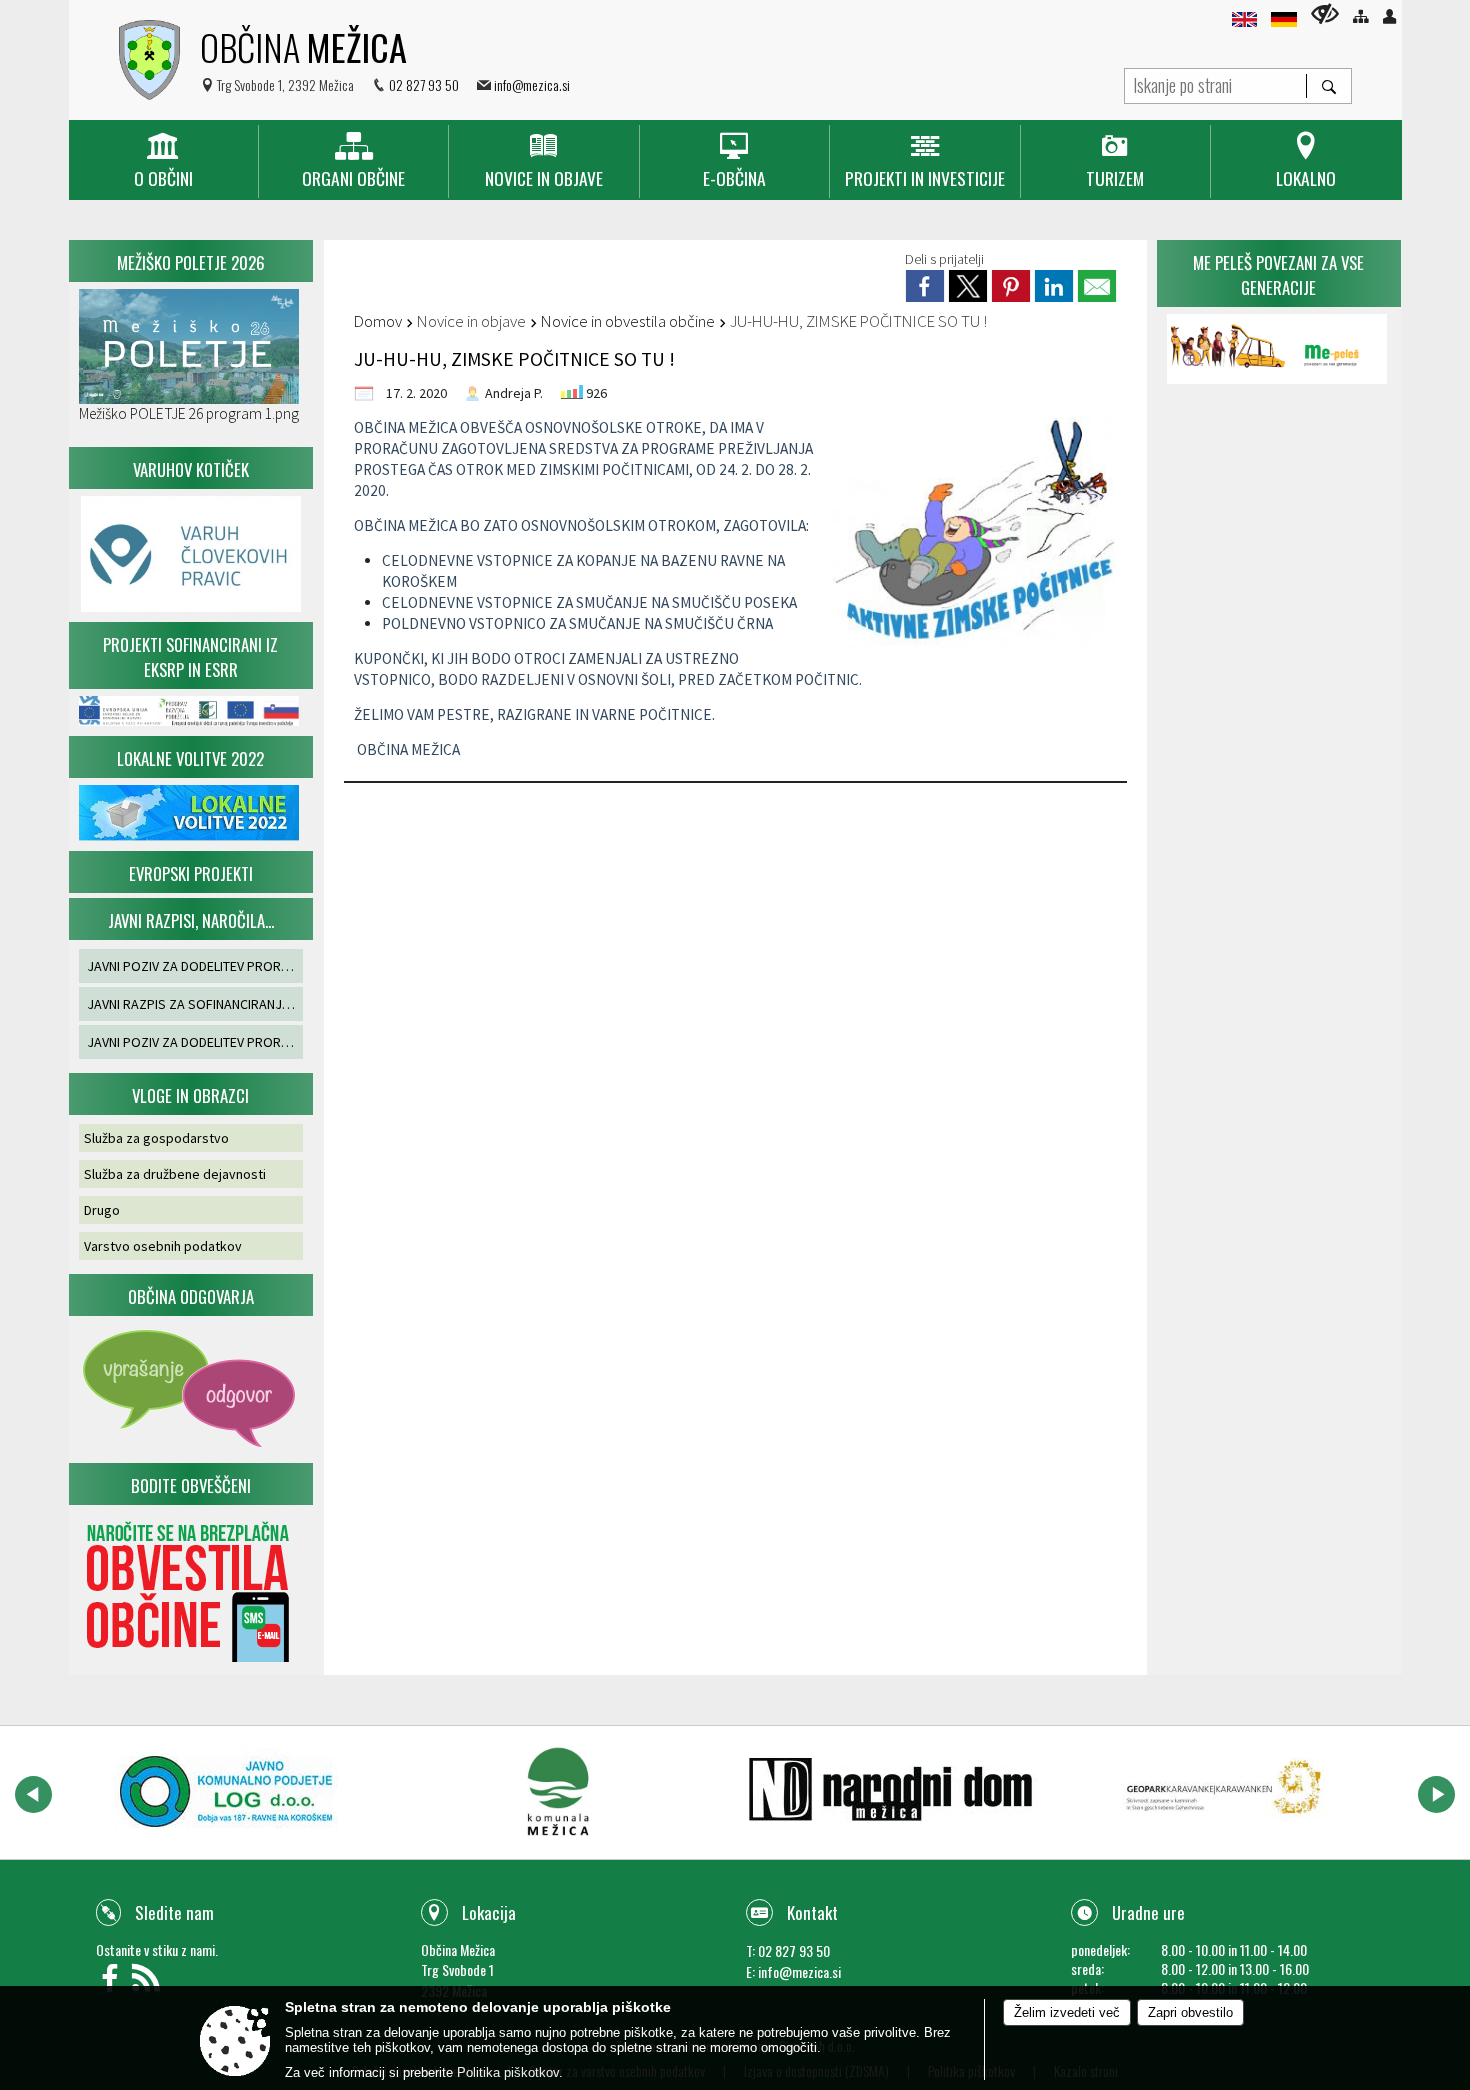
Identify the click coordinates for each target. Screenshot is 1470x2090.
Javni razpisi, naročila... (191, 920)
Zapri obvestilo (1190, 2012)
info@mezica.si (532, 84)
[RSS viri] (148, 1983)
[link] (925, 286)
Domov (378, 321)
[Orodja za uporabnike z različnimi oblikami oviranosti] (1325, 13)
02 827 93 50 (424, 84)
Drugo (102, 1210)
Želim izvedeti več (1067, 2012)
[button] (33, 1794)
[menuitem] (163, 161)
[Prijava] (1389, 16)
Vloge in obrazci (190, 1095)
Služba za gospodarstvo (156, 1138)
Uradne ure (1148, 1912)
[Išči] (1328, 86)
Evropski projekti (191, 873)
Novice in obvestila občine (628, 321)
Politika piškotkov (508, 2072)
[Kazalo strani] (1360, 16)
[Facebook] (114, 1983)
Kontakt (812, 1912)
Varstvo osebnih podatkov (163, 1246)
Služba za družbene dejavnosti (175, 1174)
